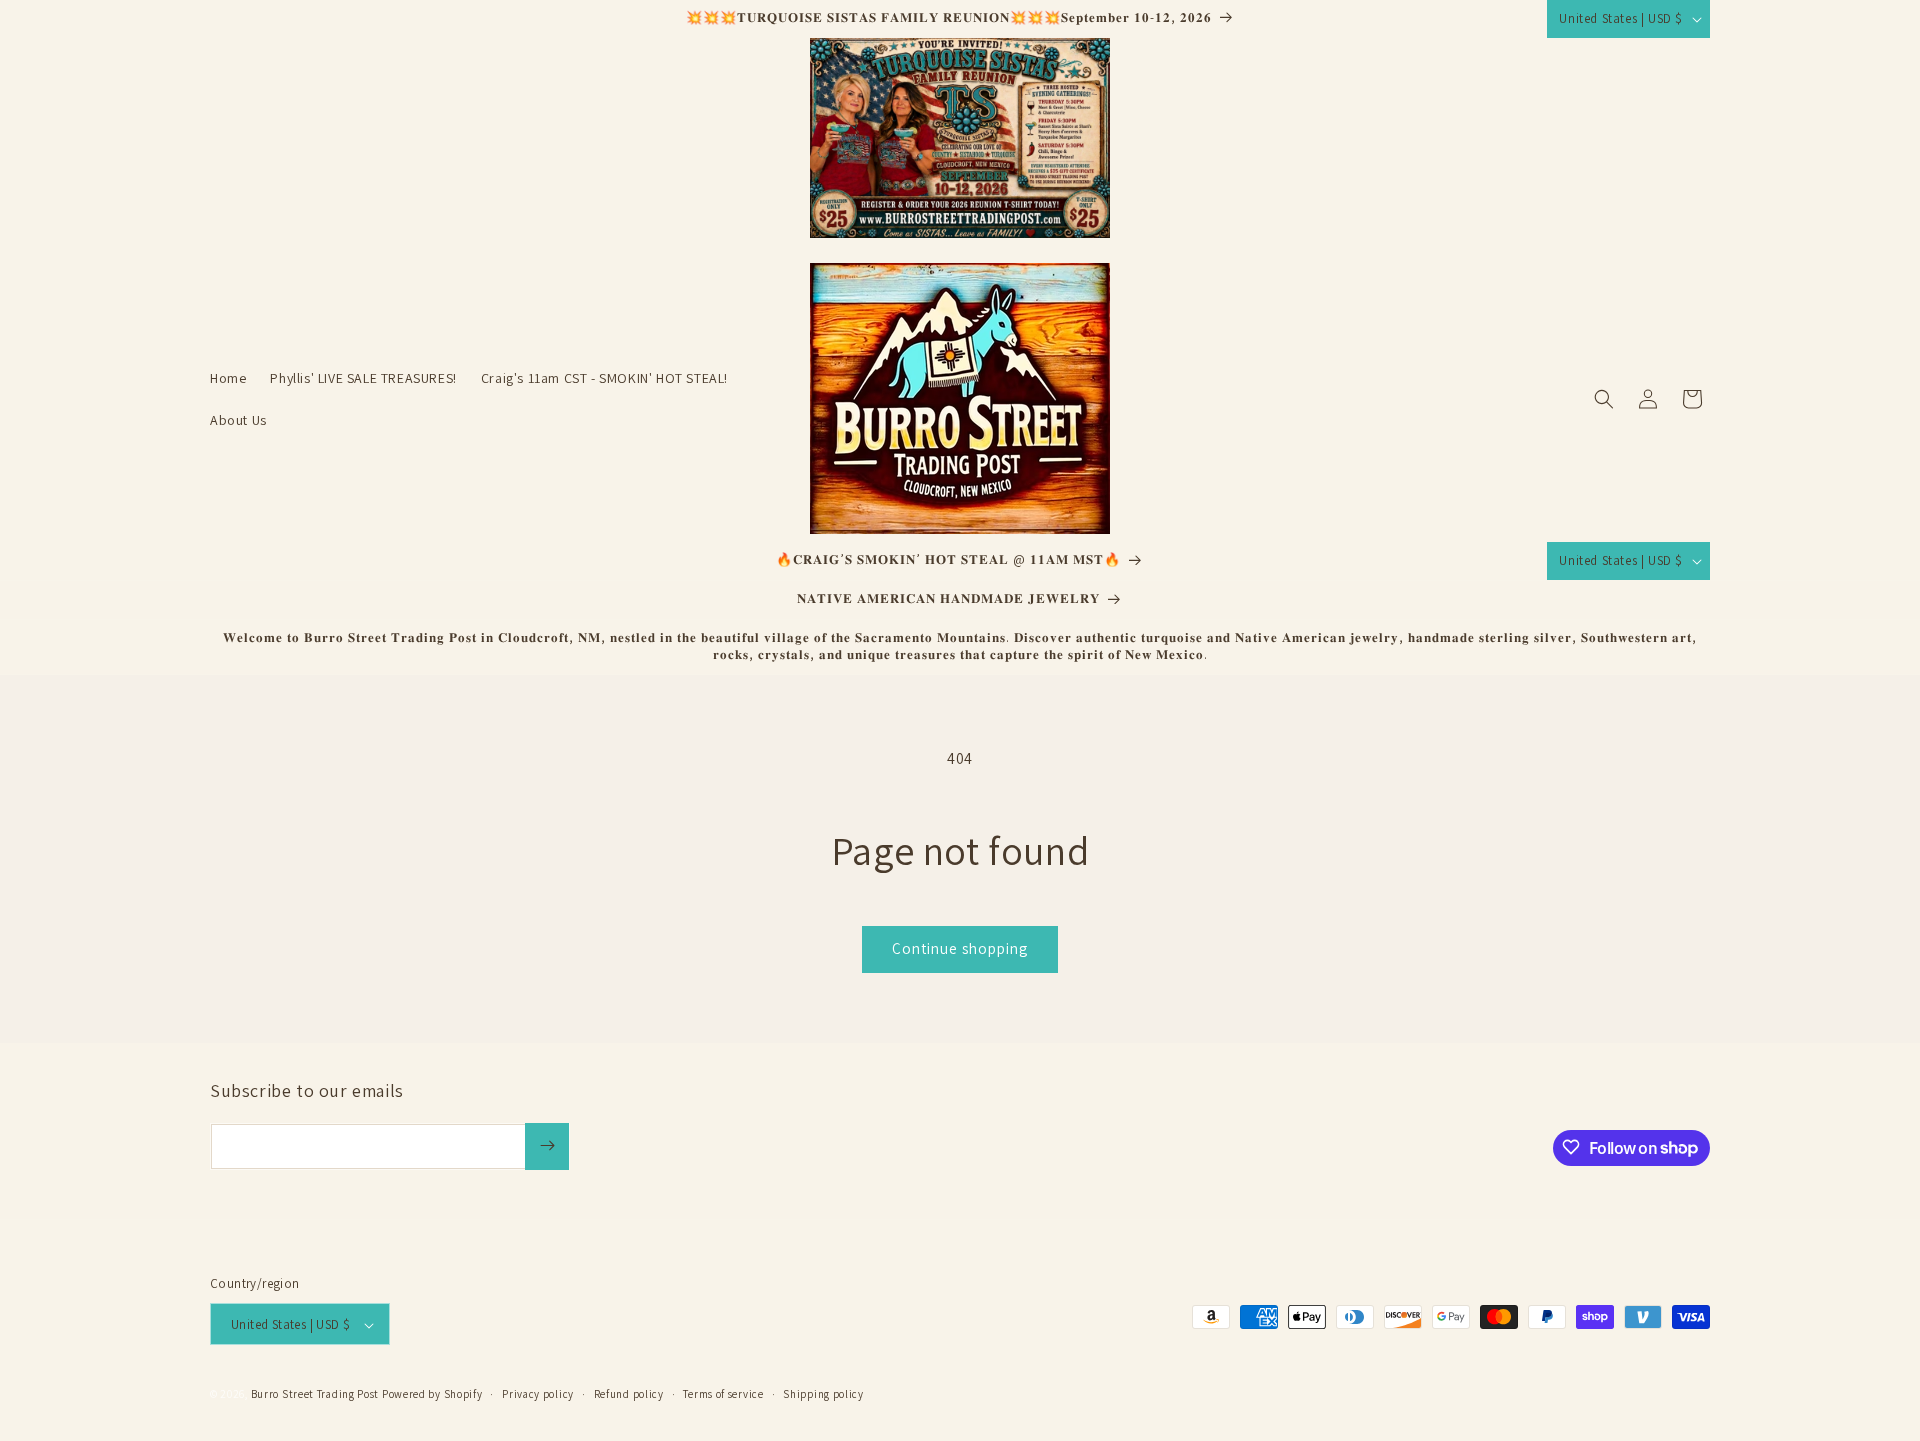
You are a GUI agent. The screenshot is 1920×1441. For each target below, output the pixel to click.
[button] (1604, 399)
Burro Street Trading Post (315, 1395)
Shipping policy (823, 1394)
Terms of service (723, 1394)
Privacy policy (538, 1394)
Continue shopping (960, 948)
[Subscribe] (547, 1145)
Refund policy (629, 1394)
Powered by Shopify (432, 1395)
